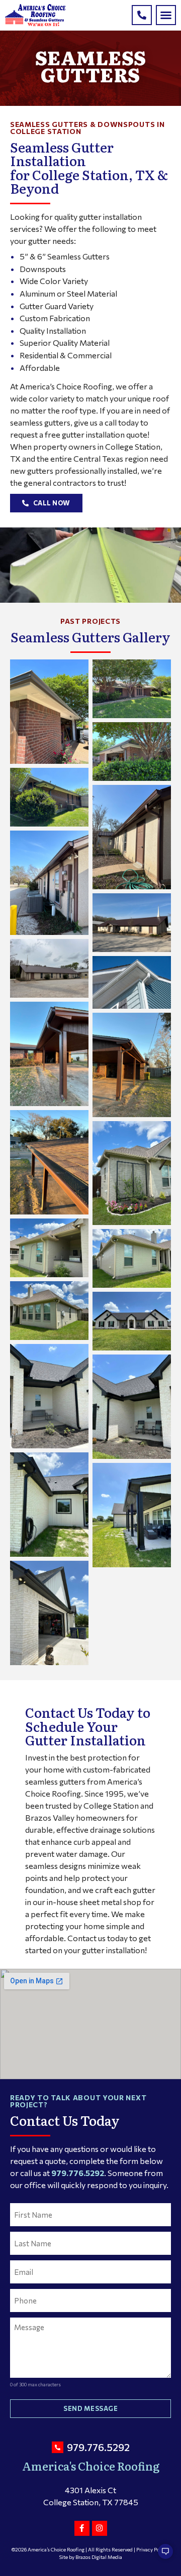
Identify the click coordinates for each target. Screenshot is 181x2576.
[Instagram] (100, 2528)
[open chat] (161, 2556)
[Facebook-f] (82, 2528)
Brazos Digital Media (99, 2557)
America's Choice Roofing (91, 2466)
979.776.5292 (78, 2173)
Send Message (90, 2408)
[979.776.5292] (142, 15)
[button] (166, 15)
